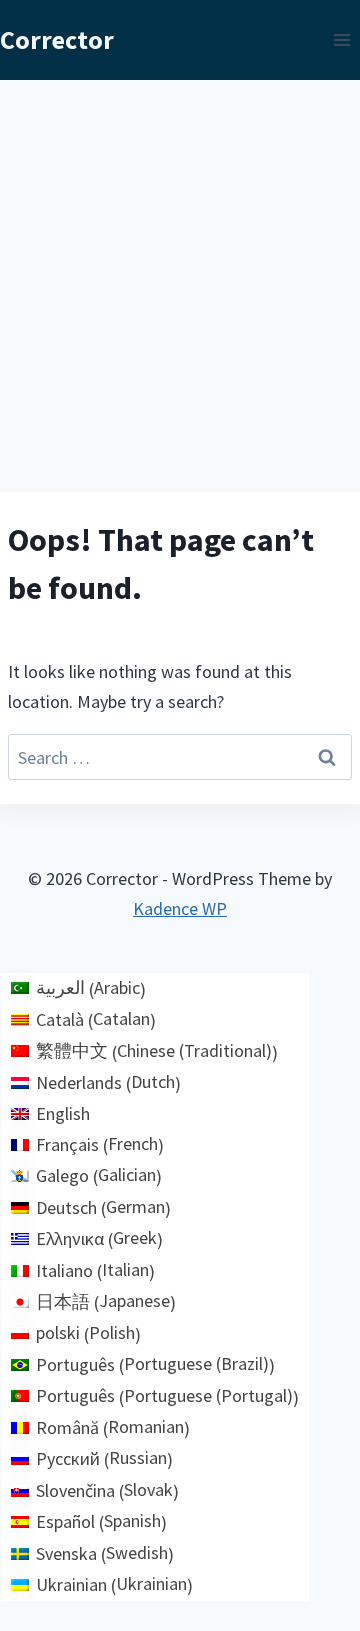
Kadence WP (180, 908)
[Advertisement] (180, 270)
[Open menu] (341, 39)
